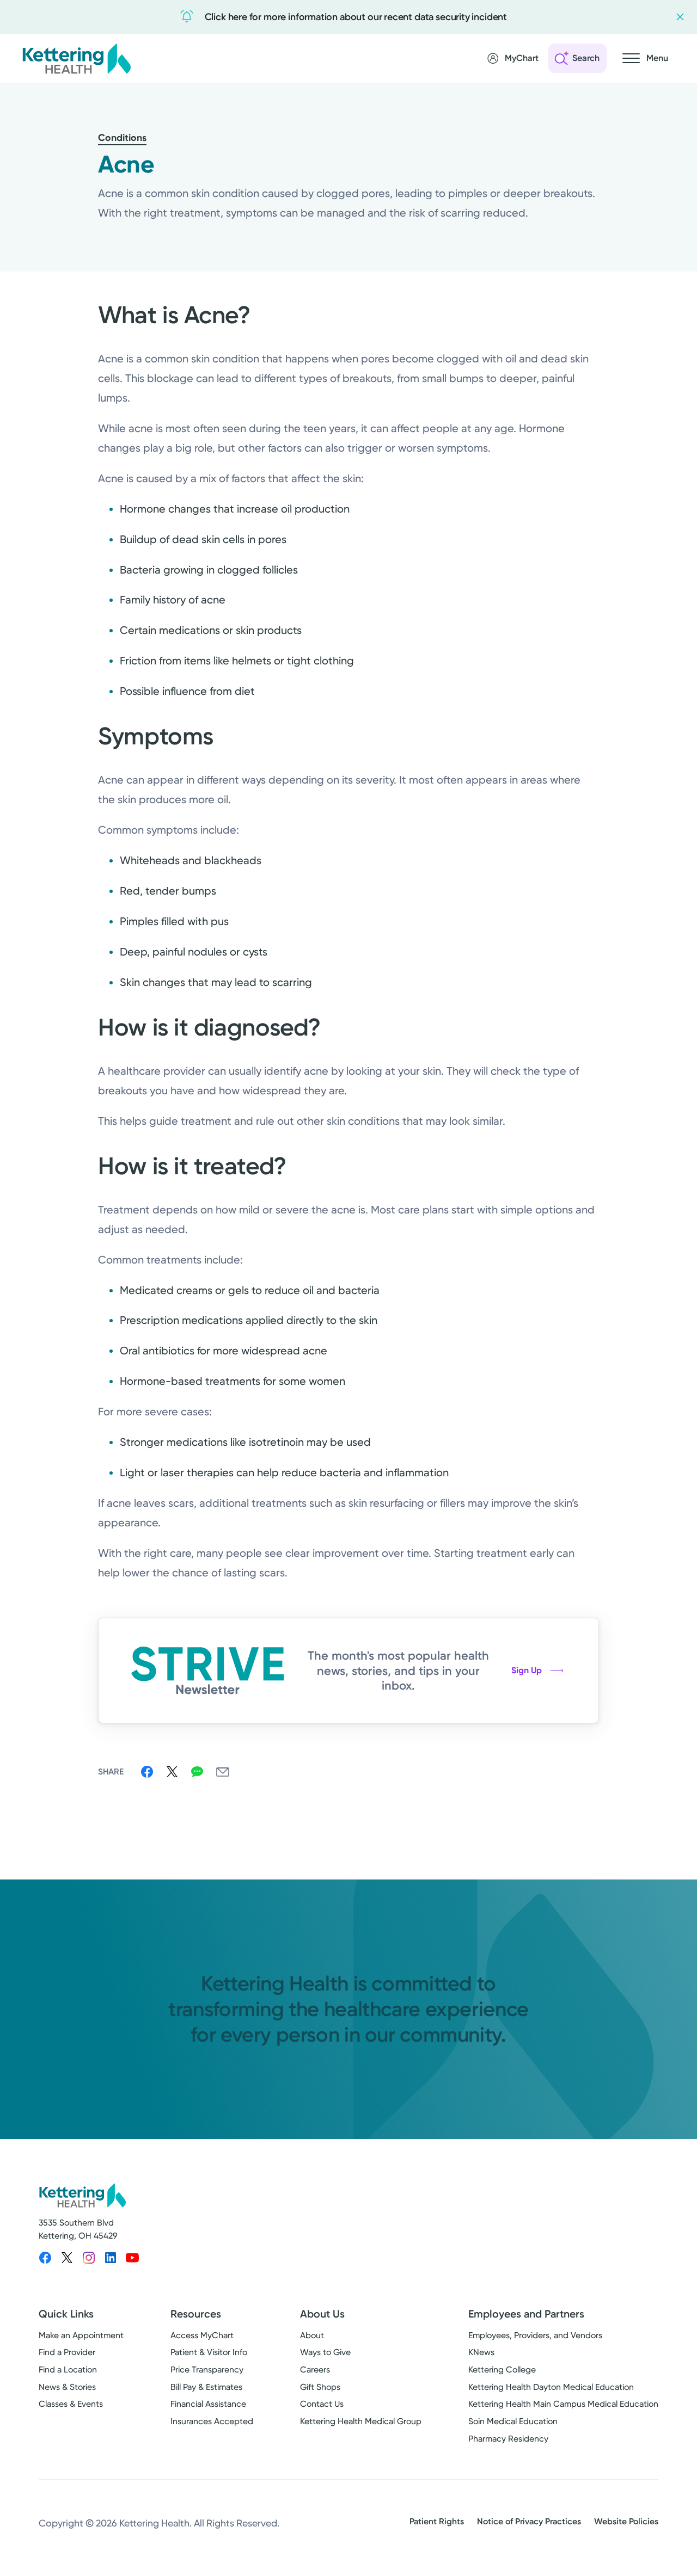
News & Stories (67, 2387)
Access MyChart (202, 2335)
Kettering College (502, 2369)
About (312, 2335)
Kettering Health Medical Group (361, 2421)
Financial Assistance (208, 2404)
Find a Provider (67, 2352)
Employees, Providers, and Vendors (535, 2335)
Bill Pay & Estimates (206, 2387)
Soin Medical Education (513, 2421)
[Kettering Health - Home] (76, 58)
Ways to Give (325, 2352)
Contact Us (322, 2404)
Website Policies (626, 2521)
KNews (481, 2352)
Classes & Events (71, 2404)
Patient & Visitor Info (209, 2352)
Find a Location (68, 2369)
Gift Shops (320, 2387)
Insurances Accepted (212, 2421)
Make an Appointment (81, 2335)
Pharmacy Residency (508, 2439)
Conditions (122, 138)
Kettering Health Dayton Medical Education (551, 2387)
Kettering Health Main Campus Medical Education (563, 2404)
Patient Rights (437, 2521)
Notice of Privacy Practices (529, 2521)
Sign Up (527, 1670)
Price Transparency (207, 2369)
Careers (315, 2369)
